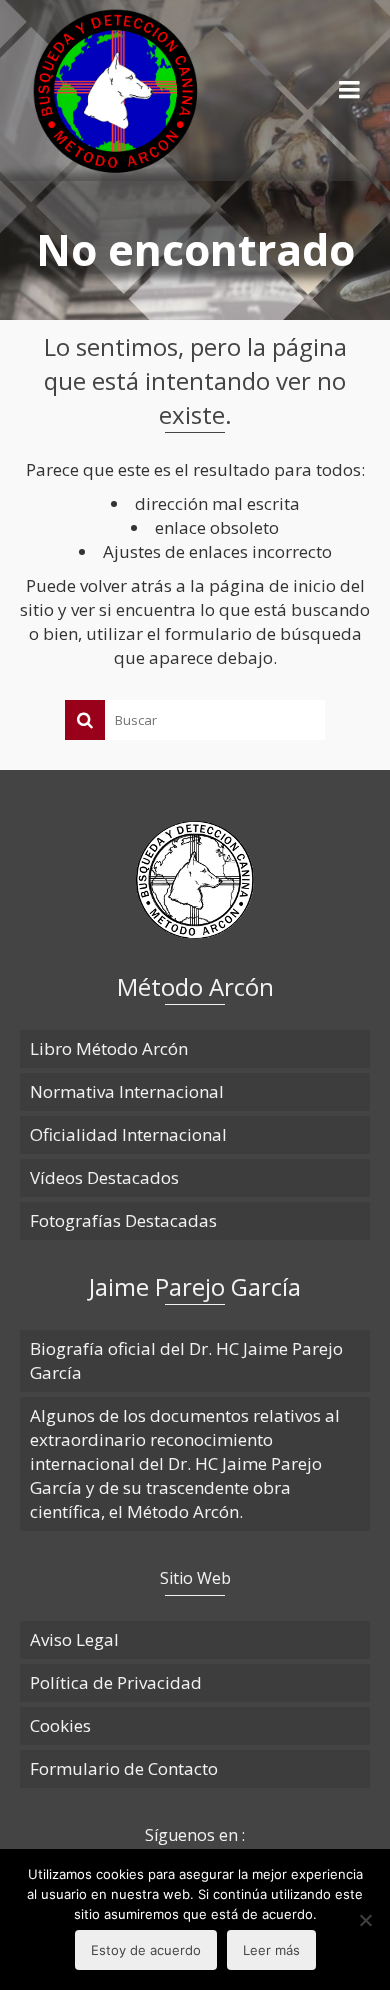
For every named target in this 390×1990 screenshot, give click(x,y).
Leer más (271, 1950)
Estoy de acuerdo (146, 1950)
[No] (365, 1920)
